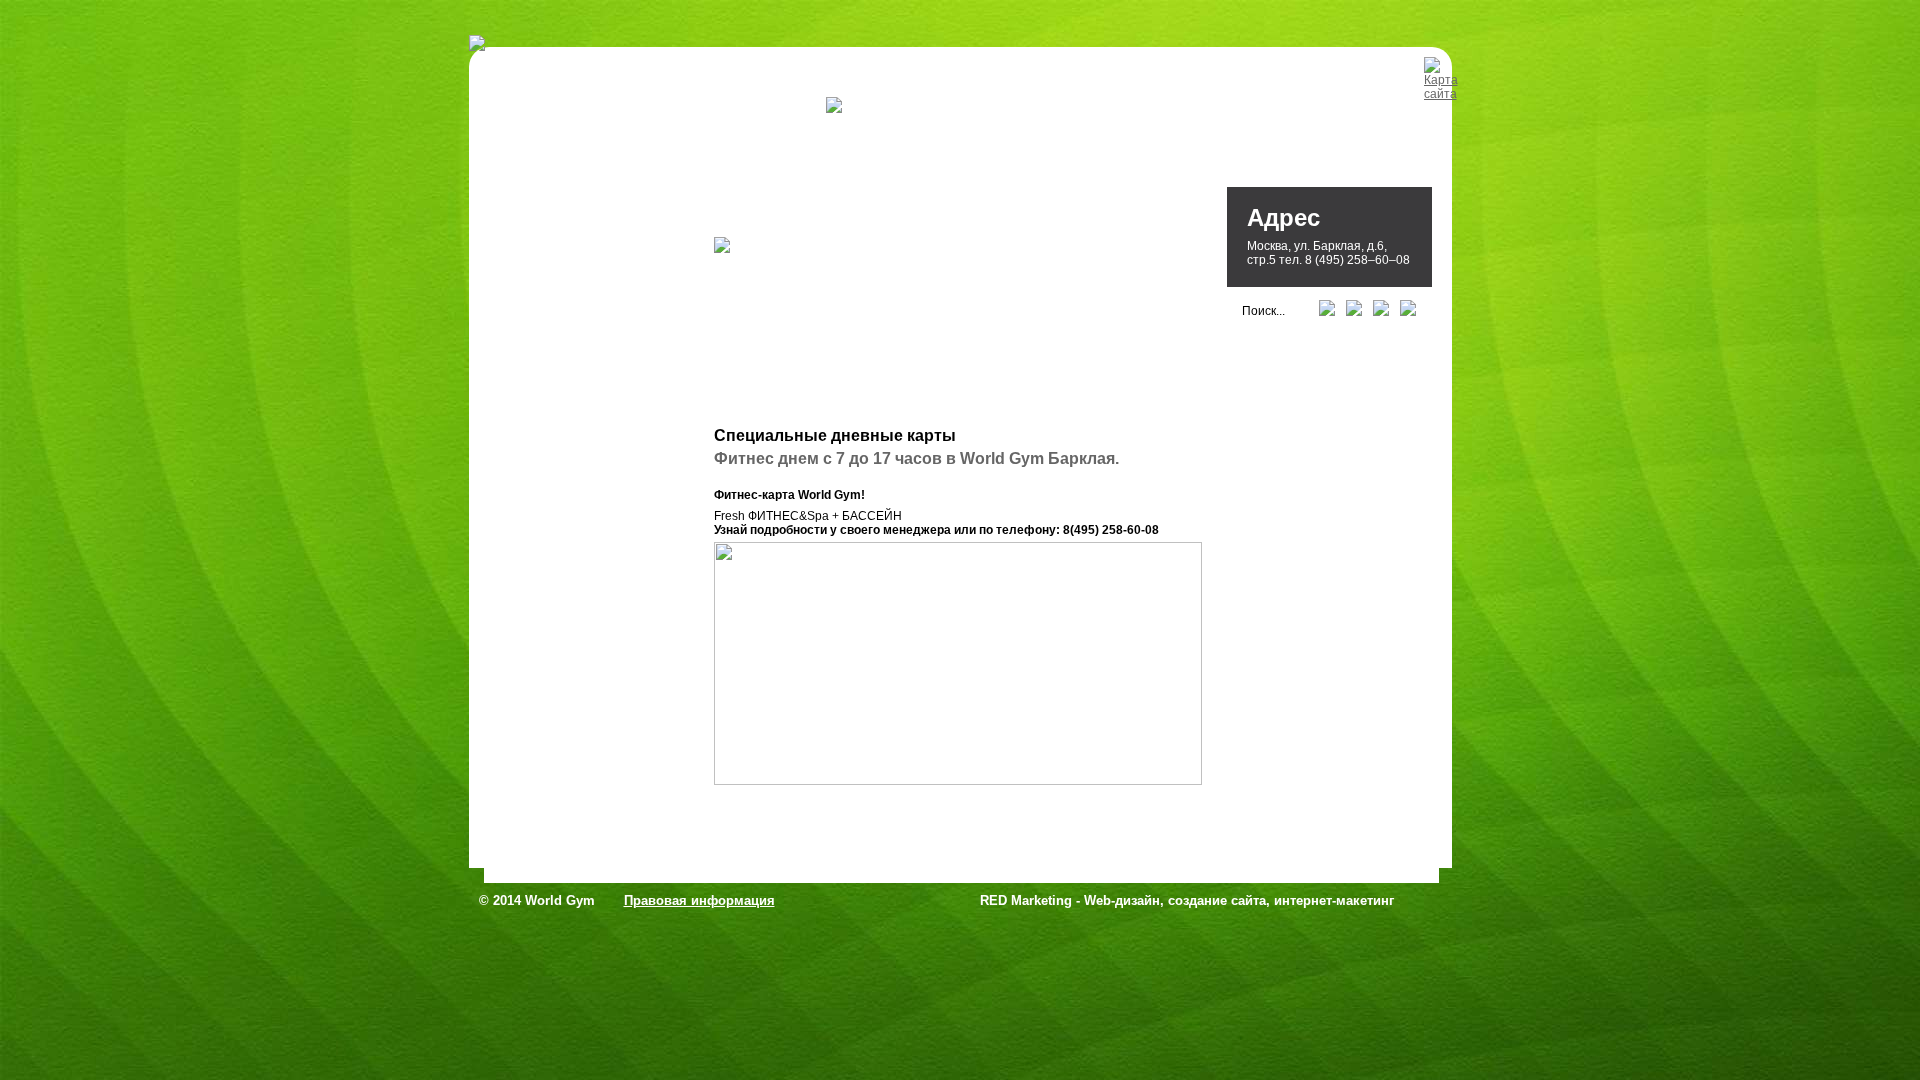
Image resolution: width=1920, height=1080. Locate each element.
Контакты (970, 108)
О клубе (784, 108)
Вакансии (1185, 108)
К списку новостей (781, 819)
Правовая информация (699, 900)
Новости (882, 108)
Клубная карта (1077, 108)
